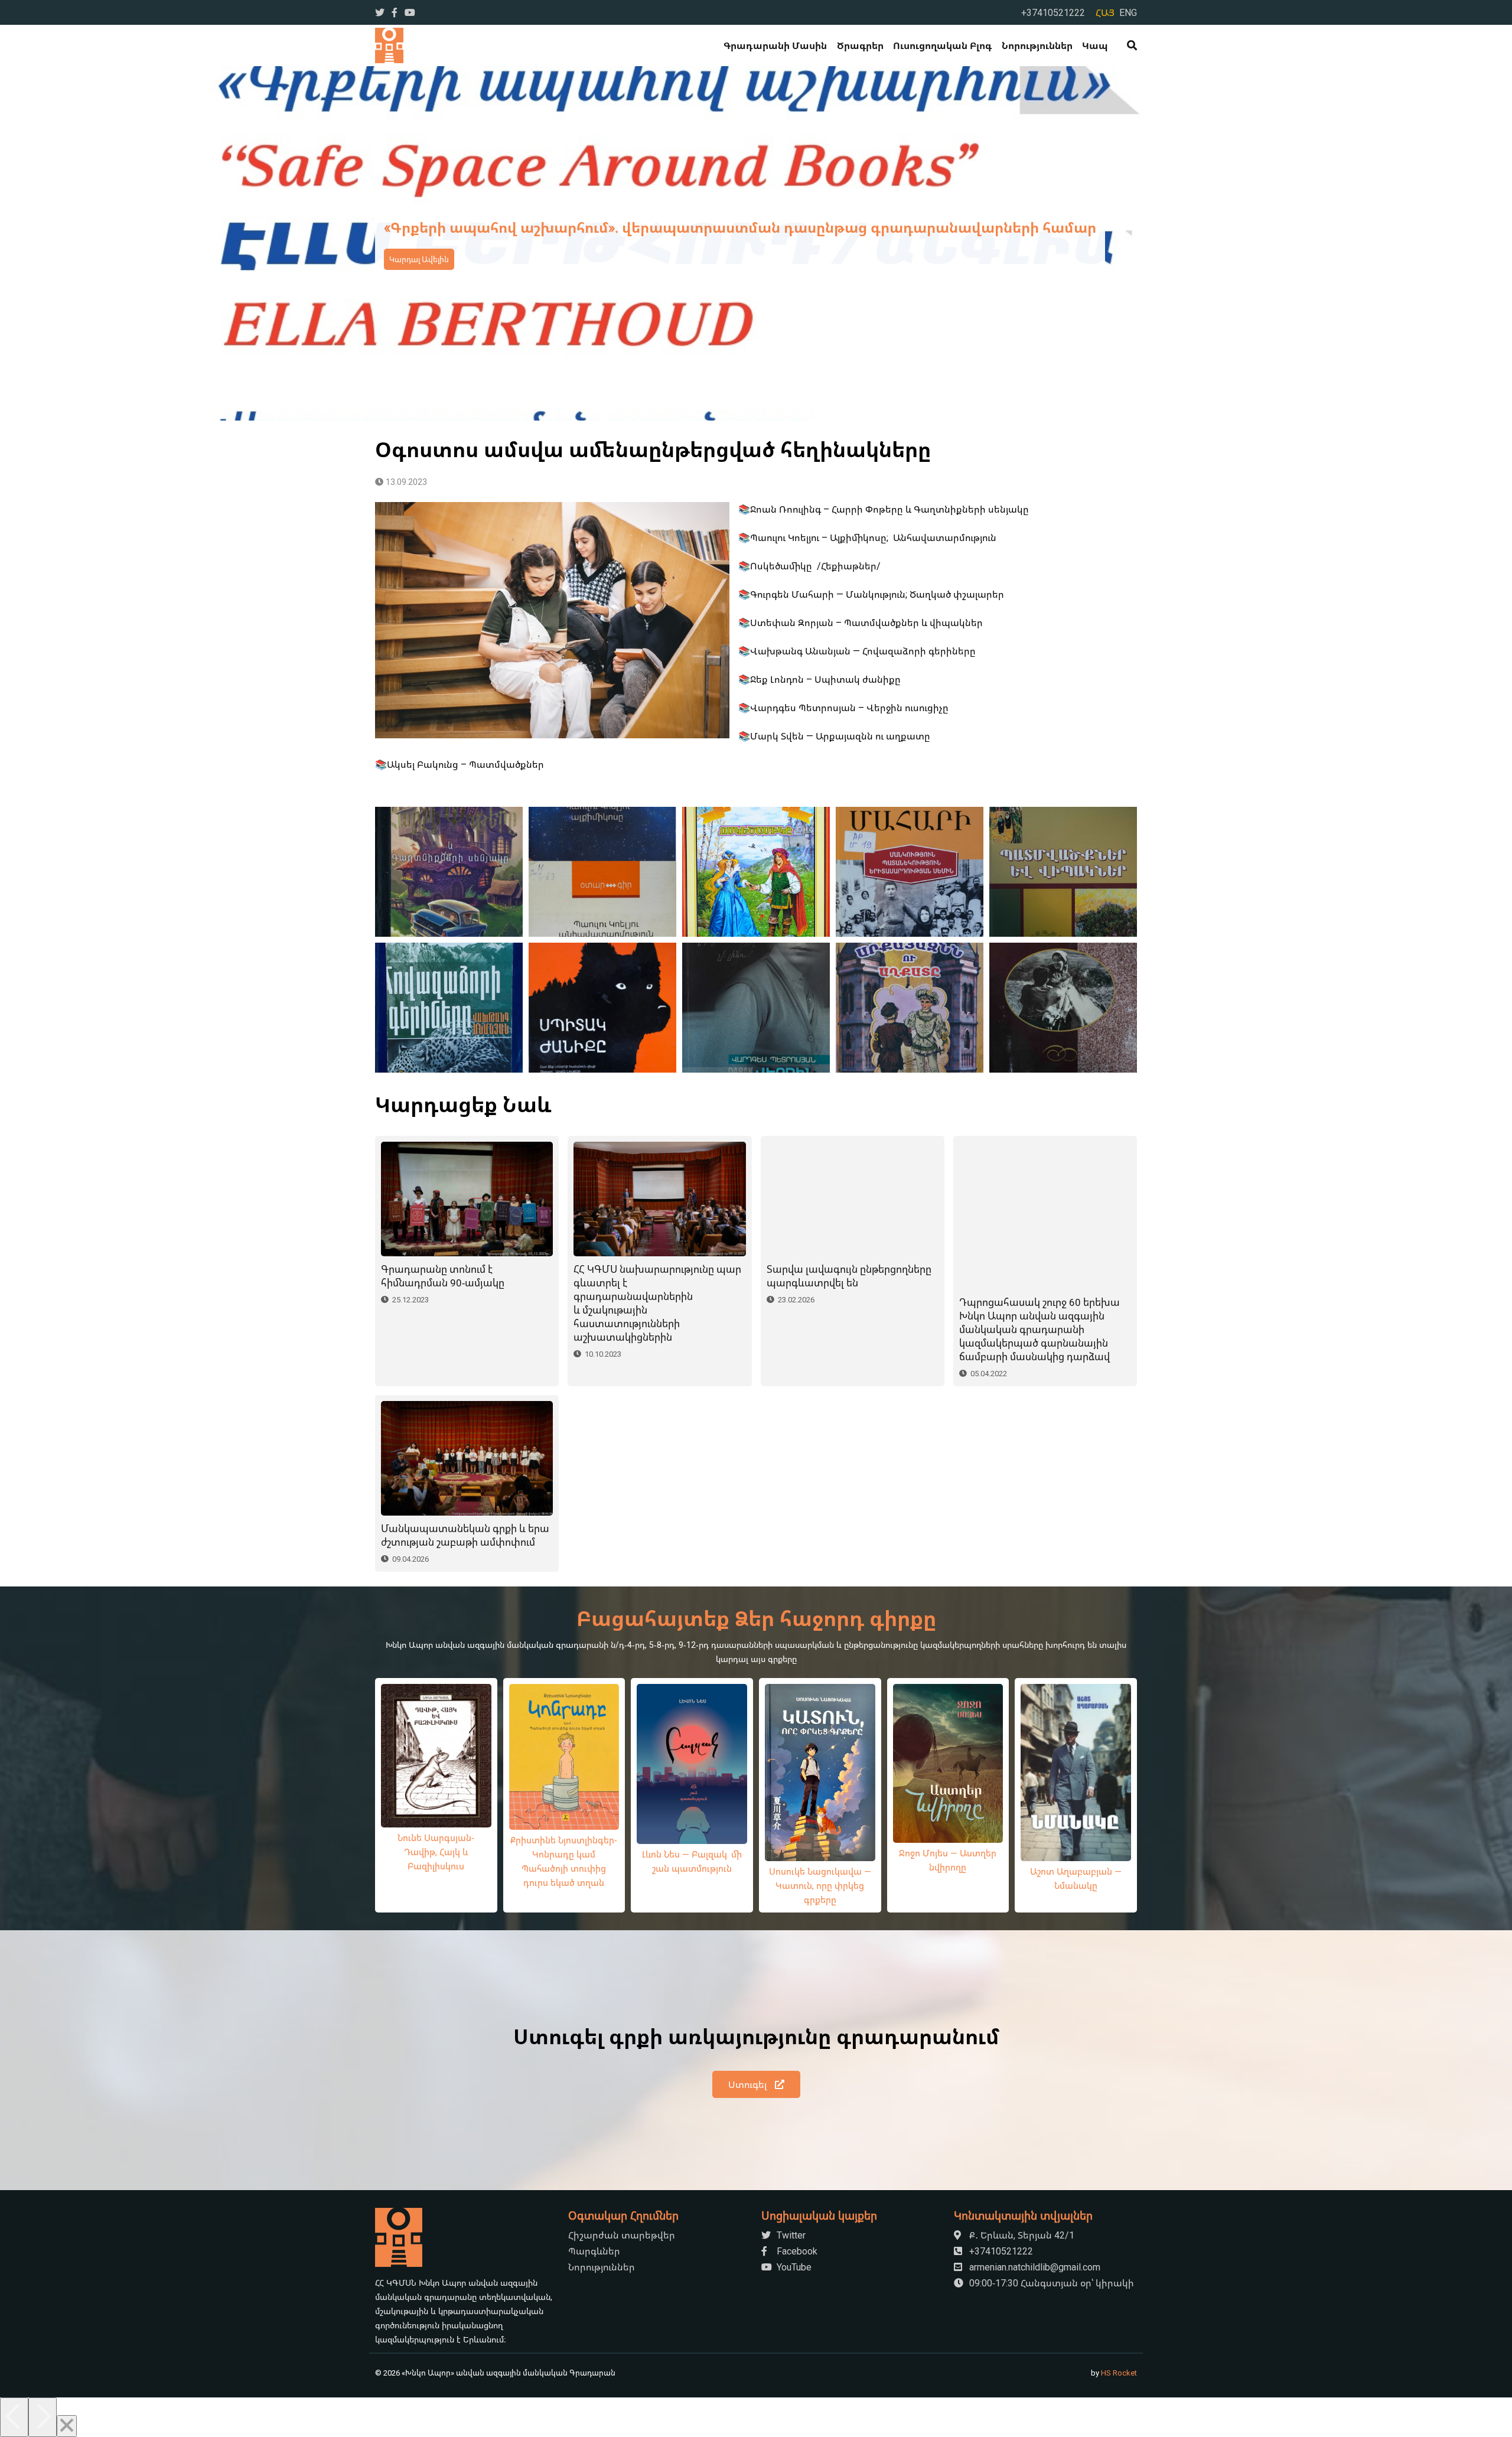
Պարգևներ (594, 2251)
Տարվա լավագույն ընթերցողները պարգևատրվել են (849, 1276)
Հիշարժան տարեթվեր (622, 2235)
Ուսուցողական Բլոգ (942, 45)
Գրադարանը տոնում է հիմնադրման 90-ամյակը (443, 1276)
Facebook (796, 2251)
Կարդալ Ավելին (419, 259)
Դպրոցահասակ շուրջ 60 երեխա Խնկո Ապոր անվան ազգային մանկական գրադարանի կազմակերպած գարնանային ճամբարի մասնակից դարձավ (1039, 1329)
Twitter (790, 2235)
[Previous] (14, 2417)
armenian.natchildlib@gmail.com (1034, 2267)
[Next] (43, 2417)
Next (1473, 243)
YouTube (793, 2267)
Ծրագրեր (860, 45)
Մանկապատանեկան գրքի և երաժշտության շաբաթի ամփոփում (465, 1535)
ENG (1128, 12)
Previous (39, 243)
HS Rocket (1119, 2373)
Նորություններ (1037, 45)
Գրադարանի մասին (775, 45)
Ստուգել (749, 2084)
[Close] (67, 2426)
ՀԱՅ (1105, 12)
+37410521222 (1053, 12)
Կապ (1095, 45)
